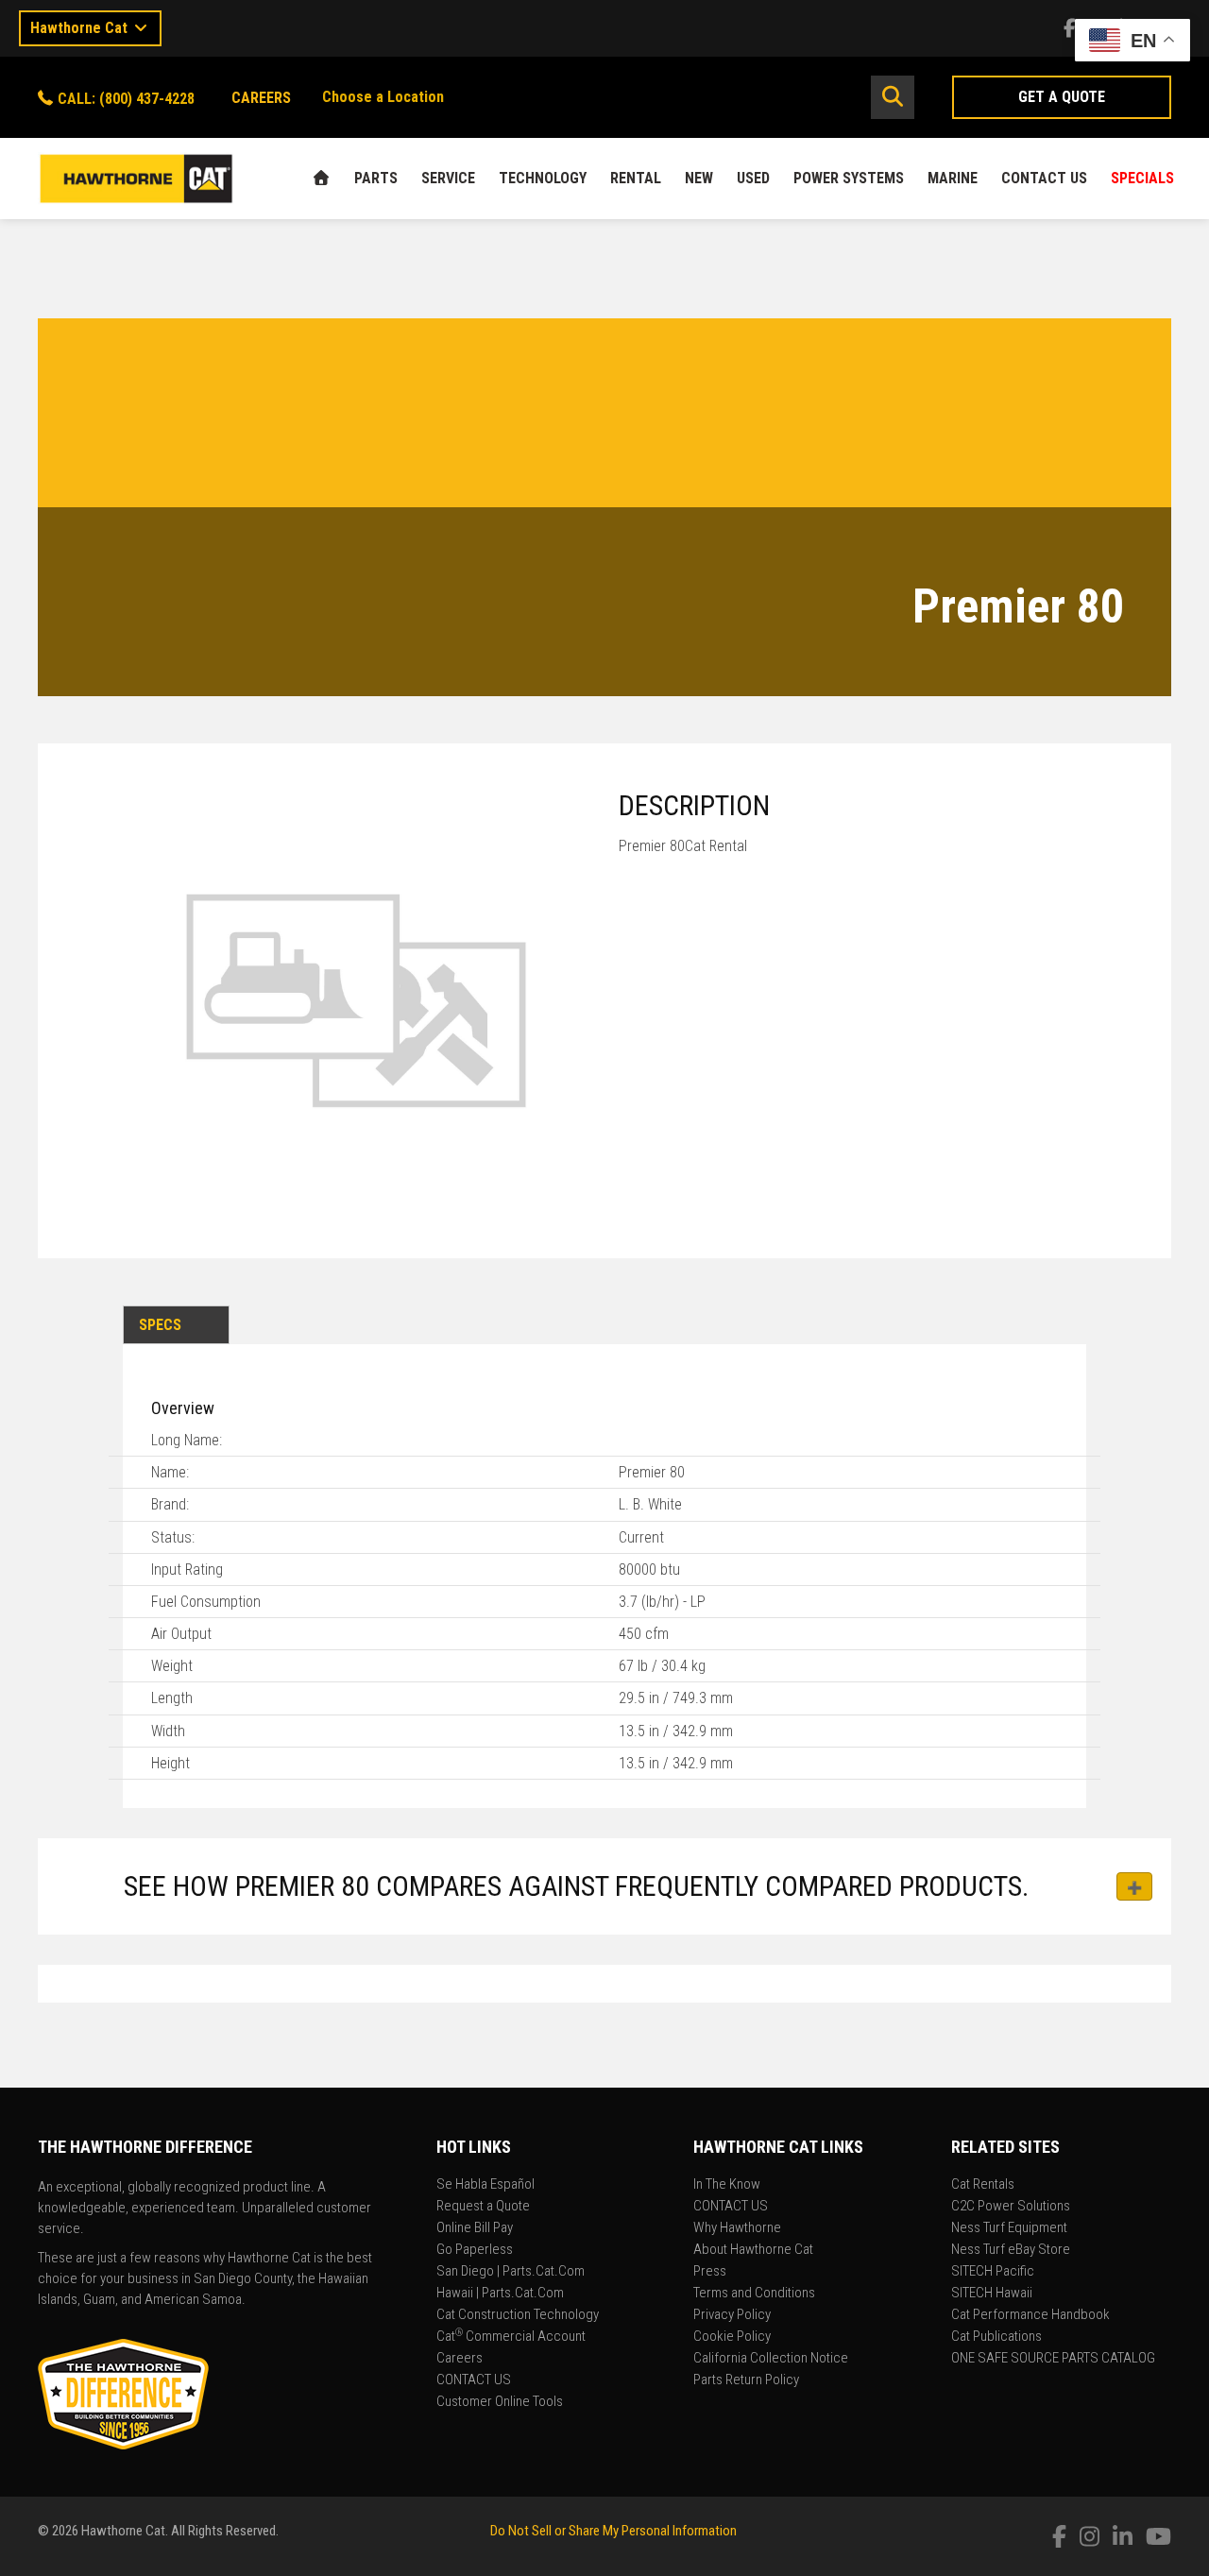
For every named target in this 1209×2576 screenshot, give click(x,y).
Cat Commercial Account (511, 2337)
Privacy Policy (732, 2315)
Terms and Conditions (754, 2294)
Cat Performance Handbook (1030, 2315)
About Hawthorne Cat (753, 2250)
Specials (1142, 178)
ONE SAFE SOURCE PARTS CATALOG (1053, 2359)
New (699, 178)
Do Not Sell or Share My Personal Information (613, 2531)
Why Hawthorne (737, 2228)
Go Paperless (475, 2250)
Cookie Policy (732, 2337)
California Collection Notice (771, 2359)
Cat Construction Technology (518, 2315)
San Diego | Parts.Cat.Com (511, 2272)
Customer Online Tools (500, 2402)
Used (753, 178)
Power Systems (849, 178)
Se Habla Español (485, 2185)
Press (710, 2272)
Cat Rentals (983, 2185)
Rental (636, 178)
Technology (543, 178)
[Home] (321, 178)
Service (448, 178)
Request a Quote (483, 2207)
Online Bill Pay (475, 2228)
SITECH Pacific (993, 2272)
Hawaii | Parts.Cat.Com (500, 2294)
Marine (953, 178)
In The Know (727, 2185)
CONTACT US (1044, 178)
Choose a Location (383, 97)
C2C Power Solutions (1011, 2207)
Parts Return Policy (746, 2380)
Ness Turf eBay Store (1011, 2250)
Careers (460, 2359)
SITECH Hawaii (992, 2294)
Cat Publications (996, 2337)
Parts (376, 178)
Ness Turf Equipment (1009, 2228)
